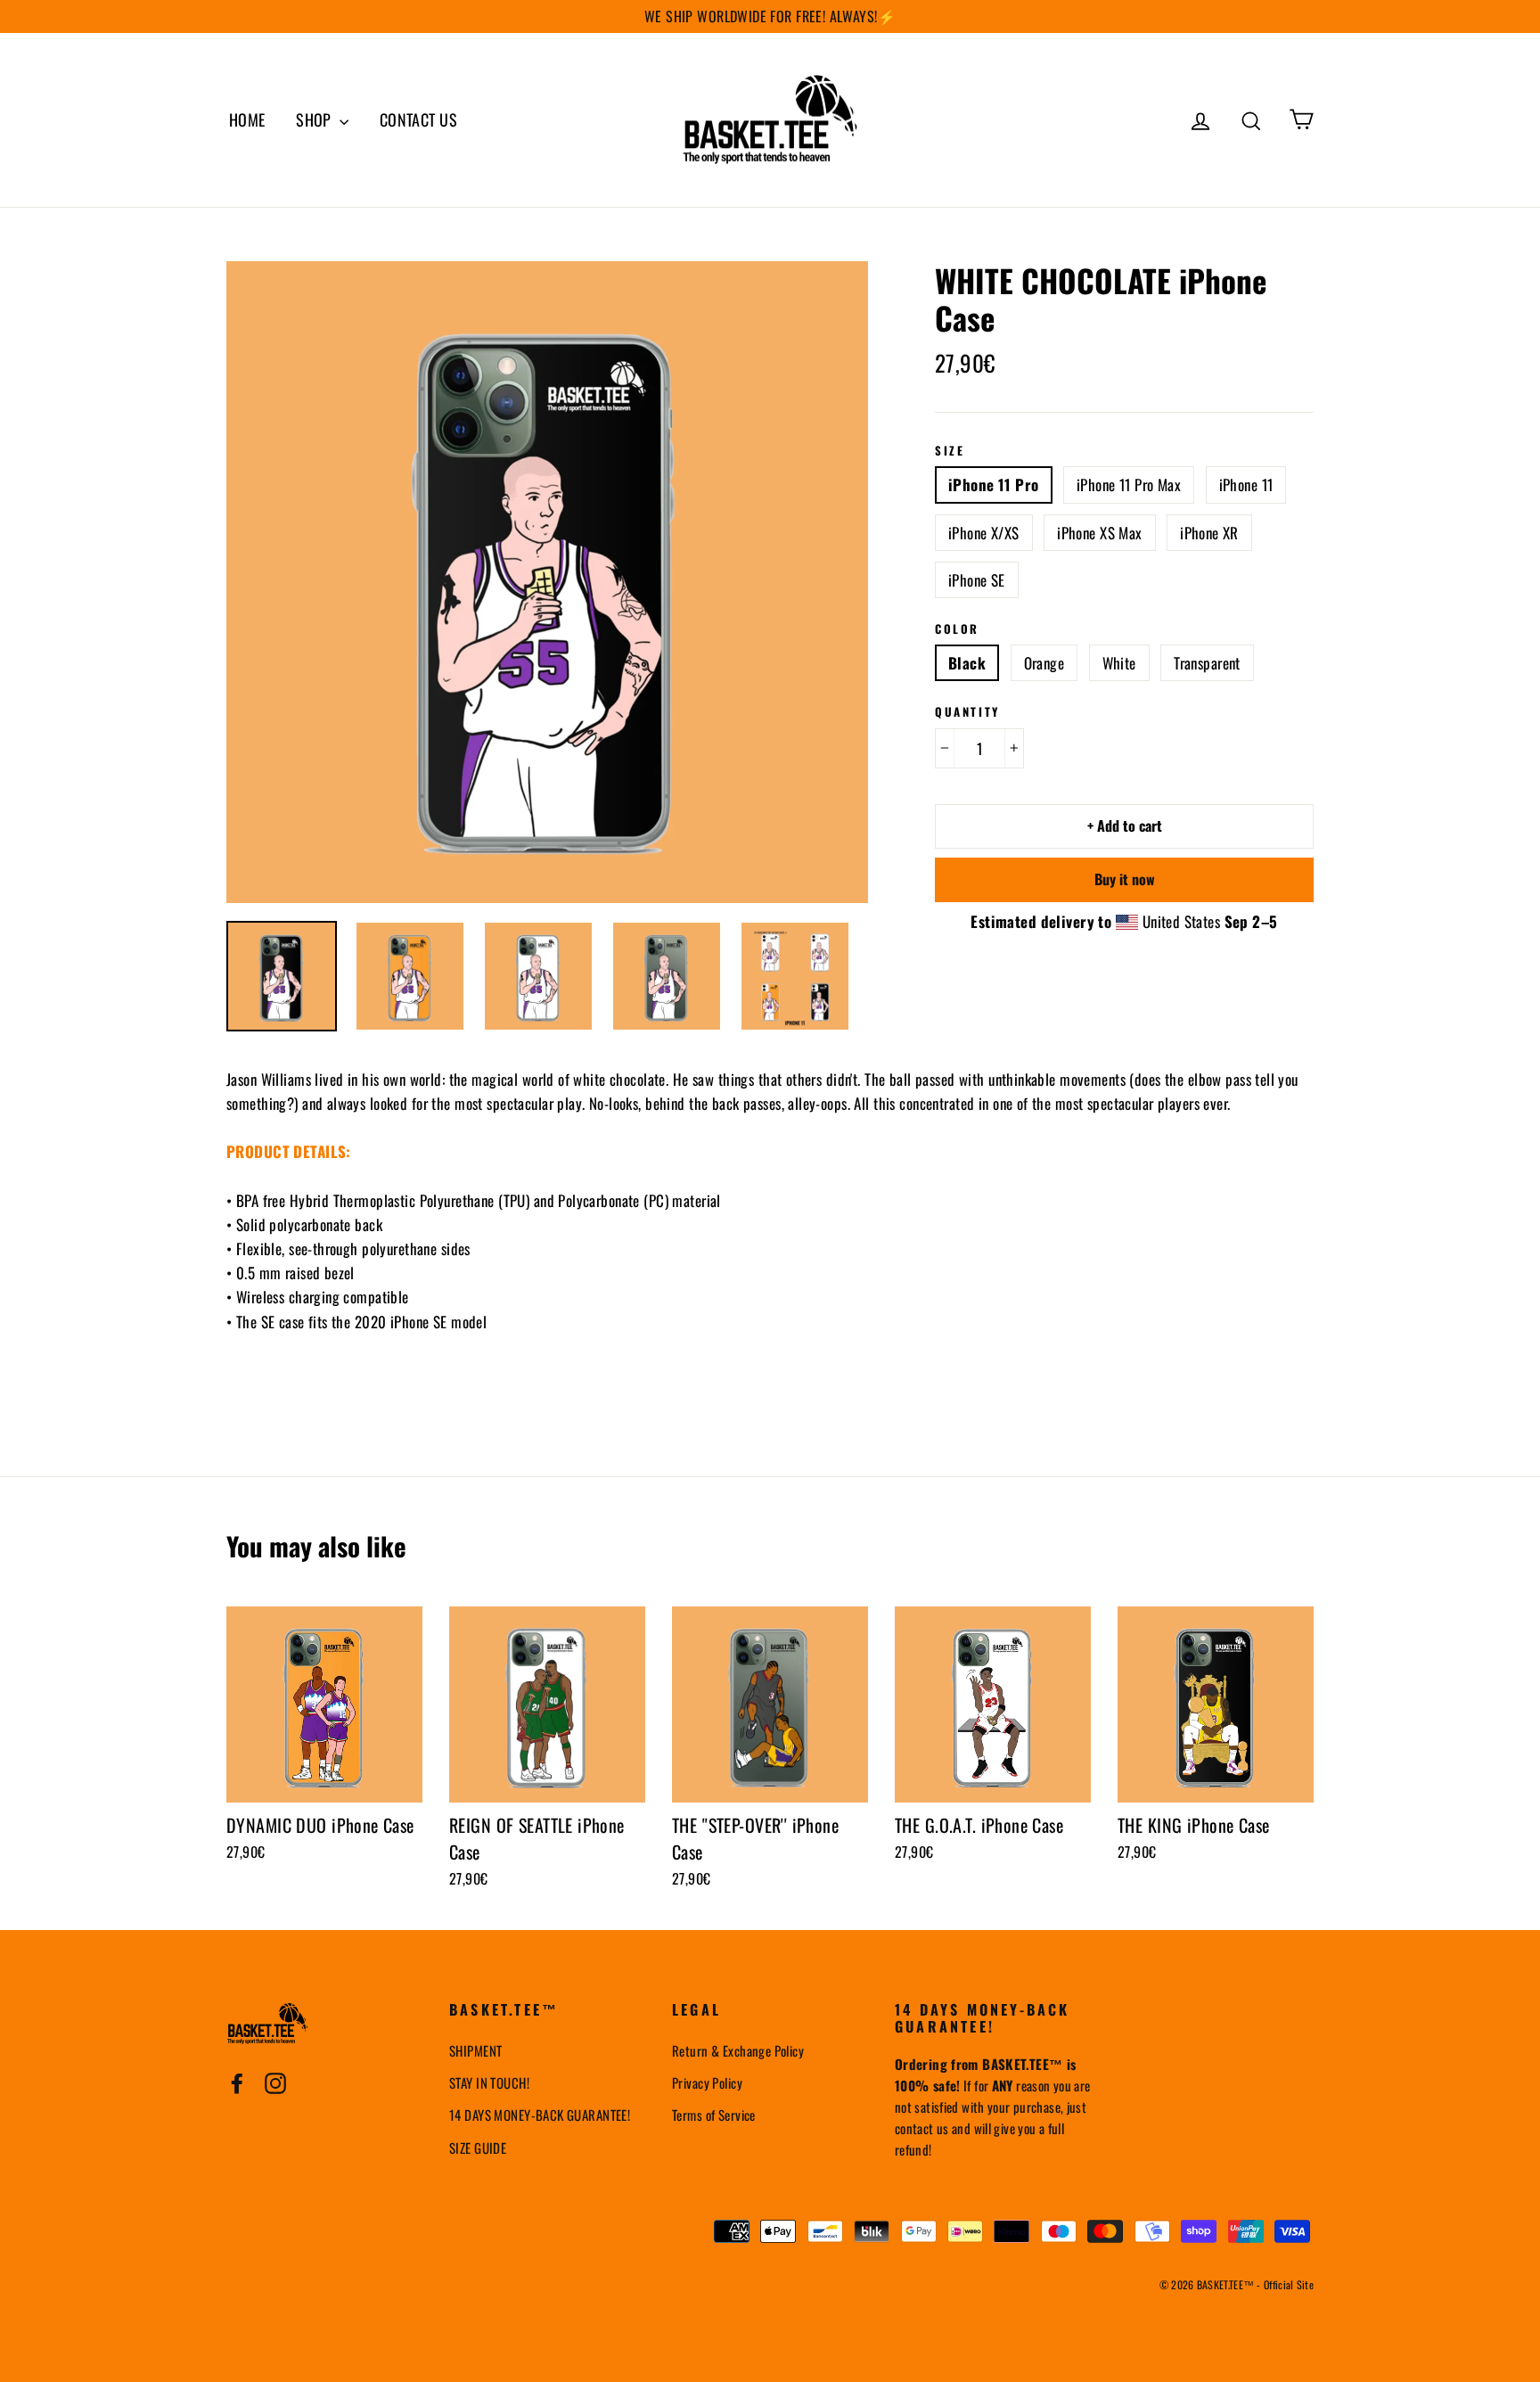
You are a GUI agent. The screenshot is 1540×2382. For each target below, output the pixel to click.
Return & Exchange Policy (738, 2050)
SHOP (315, 119)
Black (967, 663)
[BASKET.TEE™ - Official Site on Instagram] (275, 2082)
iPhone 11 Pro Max (1129, 485)
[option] (547, 582)
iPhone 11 (1246, 485)
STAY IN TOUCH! (489, 2082)
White (1119, 663)
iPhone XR (1209, 533)
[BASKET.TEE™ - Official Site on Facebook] (237, 2082)
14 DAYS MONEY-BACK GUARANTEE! (540, 2115)
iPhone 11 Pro (994, 485)
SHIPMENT (475, 2050)
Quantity (967, 712)
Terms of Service (714, 2115)
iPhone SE (977, 580)
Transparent (1207, 663)
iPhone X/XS (984, 533)
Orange (1044, 663)
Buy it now (1125, 879)
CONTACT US (418, 119)
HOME (247, 119)
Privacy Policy (707, 2082)
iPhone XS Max (1100, 533)
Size (950, 451)
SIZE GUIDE (478, 2148)
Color (957, 629)
